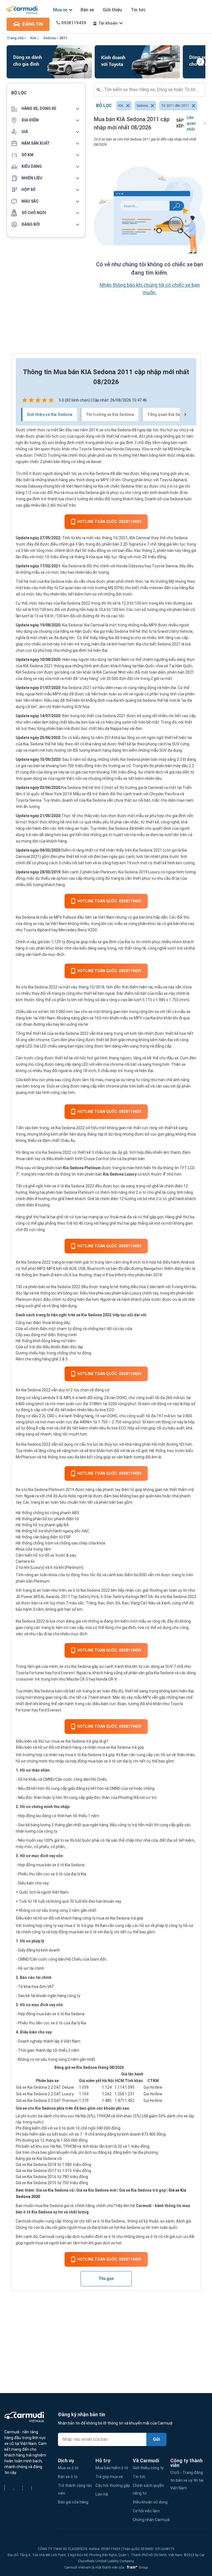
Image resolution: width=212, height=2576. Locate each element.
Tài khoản (108, 23)
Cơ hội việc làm (146, 2511)
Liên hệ (102, 2494)
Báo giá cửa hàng (73, 2502)
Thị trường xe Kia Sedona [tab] (110, 414)
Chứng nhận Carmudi (151, 2520)
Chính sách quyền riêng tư (148, 2489)
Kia (101, 486)
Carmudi (144, 2206)
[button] (46, 109)
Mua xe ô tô (68, 2468)
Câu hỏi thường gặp (113, 2485)
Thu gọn (106, 2279)
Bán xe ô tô (68, 2477)
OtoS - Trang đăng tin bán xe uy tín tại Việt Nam (187, 2480)
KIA (33, 38)
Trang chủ (15, 38)
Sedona (49, 38)
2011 (63, 38)
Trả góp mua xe (109, 2477)
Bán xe (87, 10)
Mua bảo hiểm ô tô (112, 2468)
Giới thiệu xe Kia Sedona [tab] (50, 414)
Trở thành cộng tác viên (75, 2489)
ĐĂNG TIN (32, 24)
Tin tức (138, 10)
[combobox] (152, 90)
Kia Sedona (26, 917)
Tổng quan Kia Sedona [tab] (169, 414)
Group (136, 2567)
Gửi (156, 2439)
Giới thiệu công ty (148, 2468)
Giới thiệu (112, 10)
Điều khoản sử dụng (150, 2502)
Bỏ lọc (104, 106)
